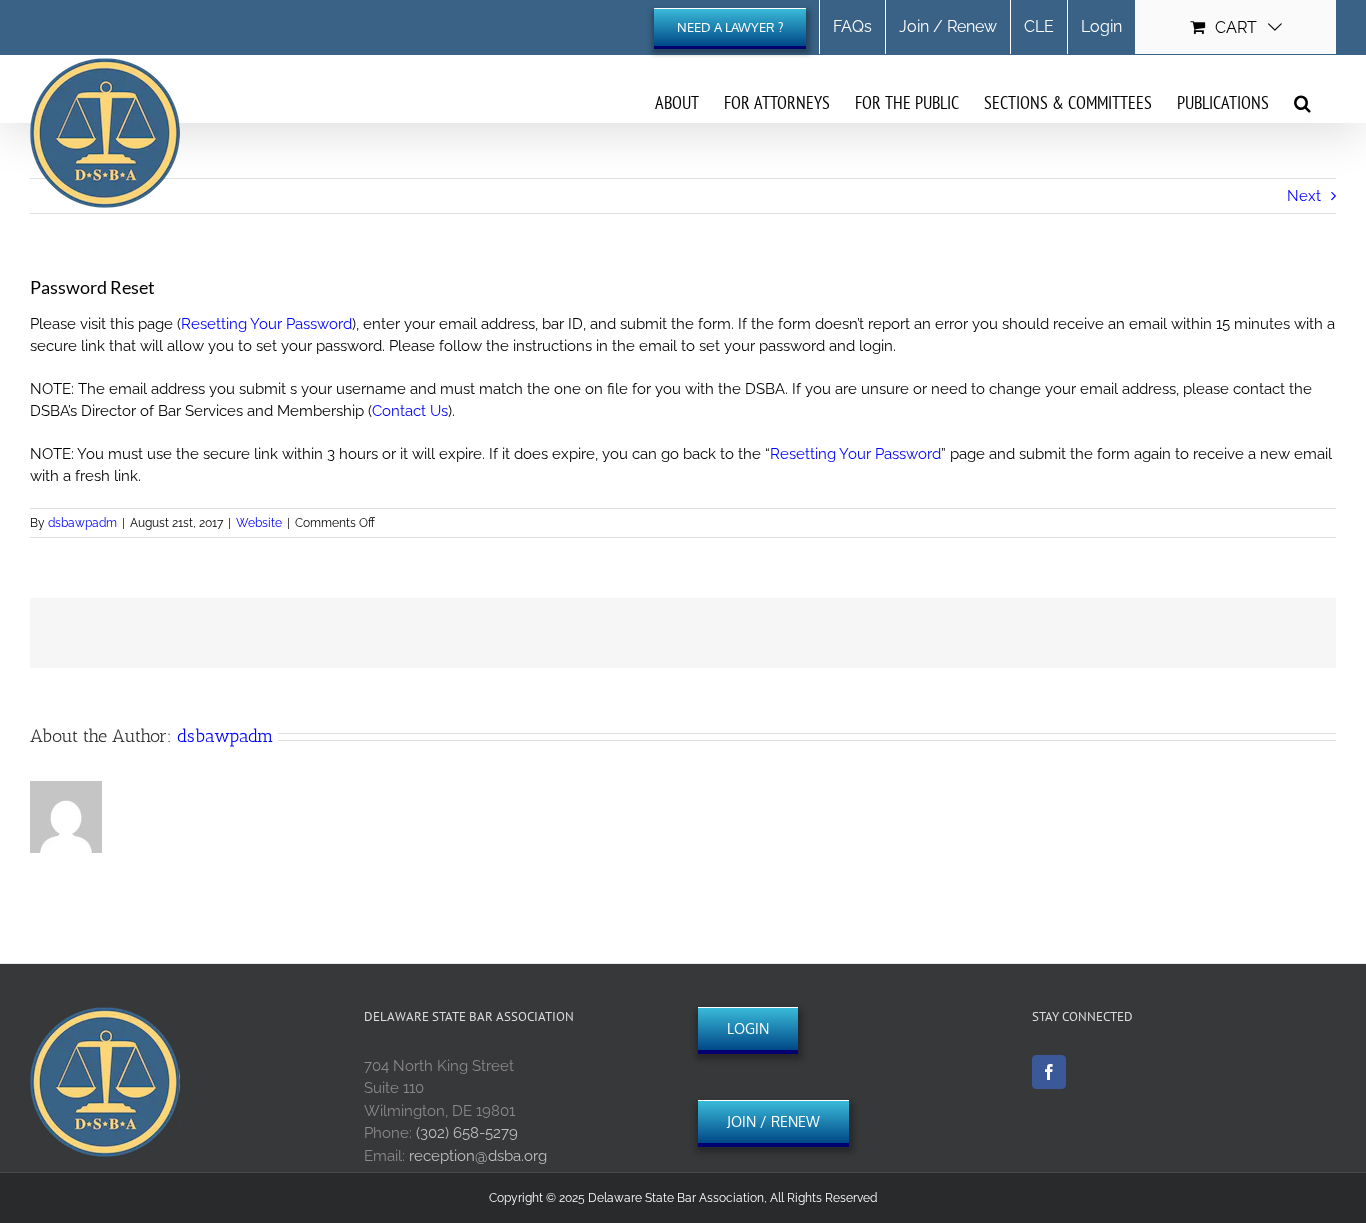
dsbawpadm (82, 523)
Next (1304, 196)
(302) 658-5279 (467, 1133)
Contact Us (410, 411)
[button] (1302, 102)
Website (259, 523)
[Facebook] (1049, 1072)
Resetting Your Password (266, 324)
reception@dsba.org (478, 1156)
